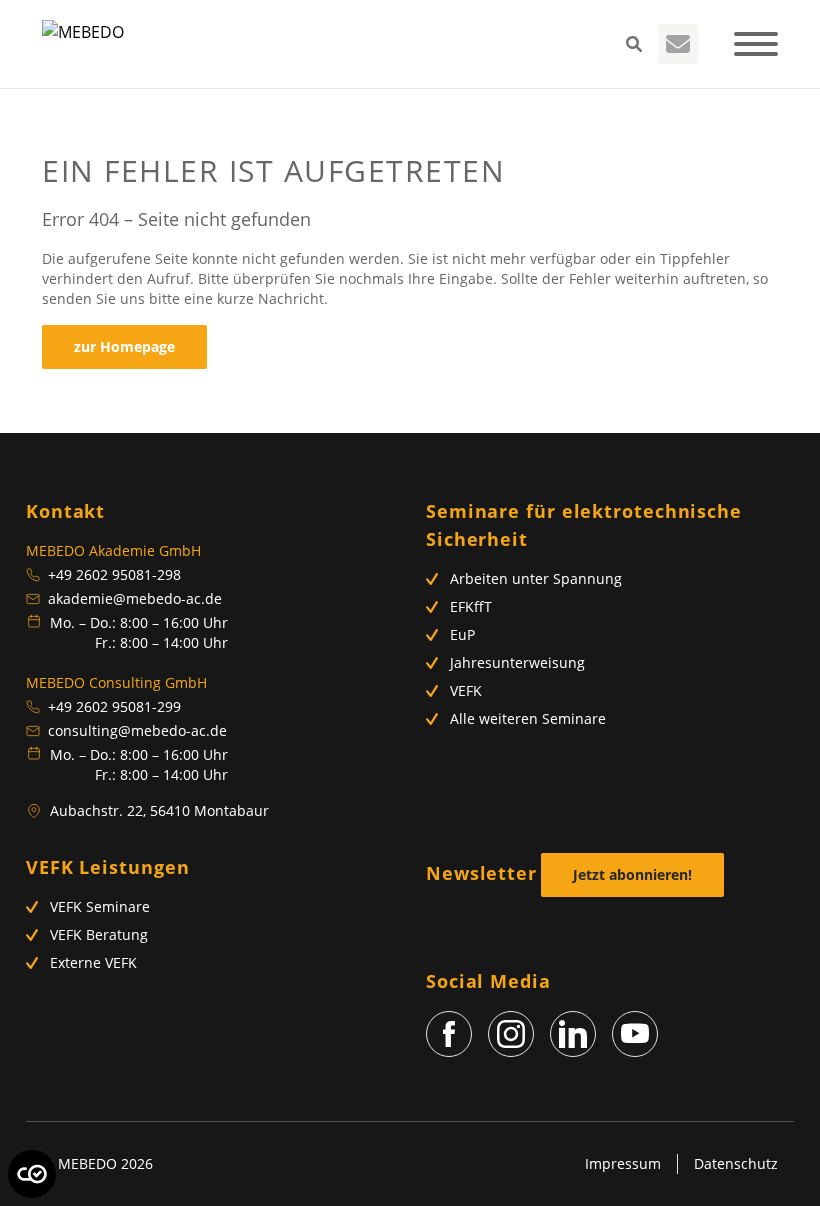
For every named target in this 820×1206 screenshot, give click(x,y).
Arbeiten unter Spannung (536, 578)
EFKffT (471, 606)
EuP (462, 634)
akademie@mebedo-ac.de (135, 598)
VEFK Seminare (100, 906)
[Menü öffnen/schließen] (756, 44)
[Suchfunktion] (634, 44)
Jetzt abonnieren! (632, 874)
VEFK (466, 690)
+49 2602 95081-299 (114, 706)
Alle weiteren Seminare (528, 718)
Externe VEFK (93, 962)
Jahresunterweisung (517, 662)
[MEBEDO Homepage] (83, 44)
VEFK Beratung (99, 934)
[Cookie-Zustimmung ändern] (32, 1174)
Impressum (623, 1163)
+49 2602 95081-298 (114, 574)
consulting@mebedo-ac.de (137, 730)
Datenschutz (736, 1163)
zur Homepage (124, 346)
